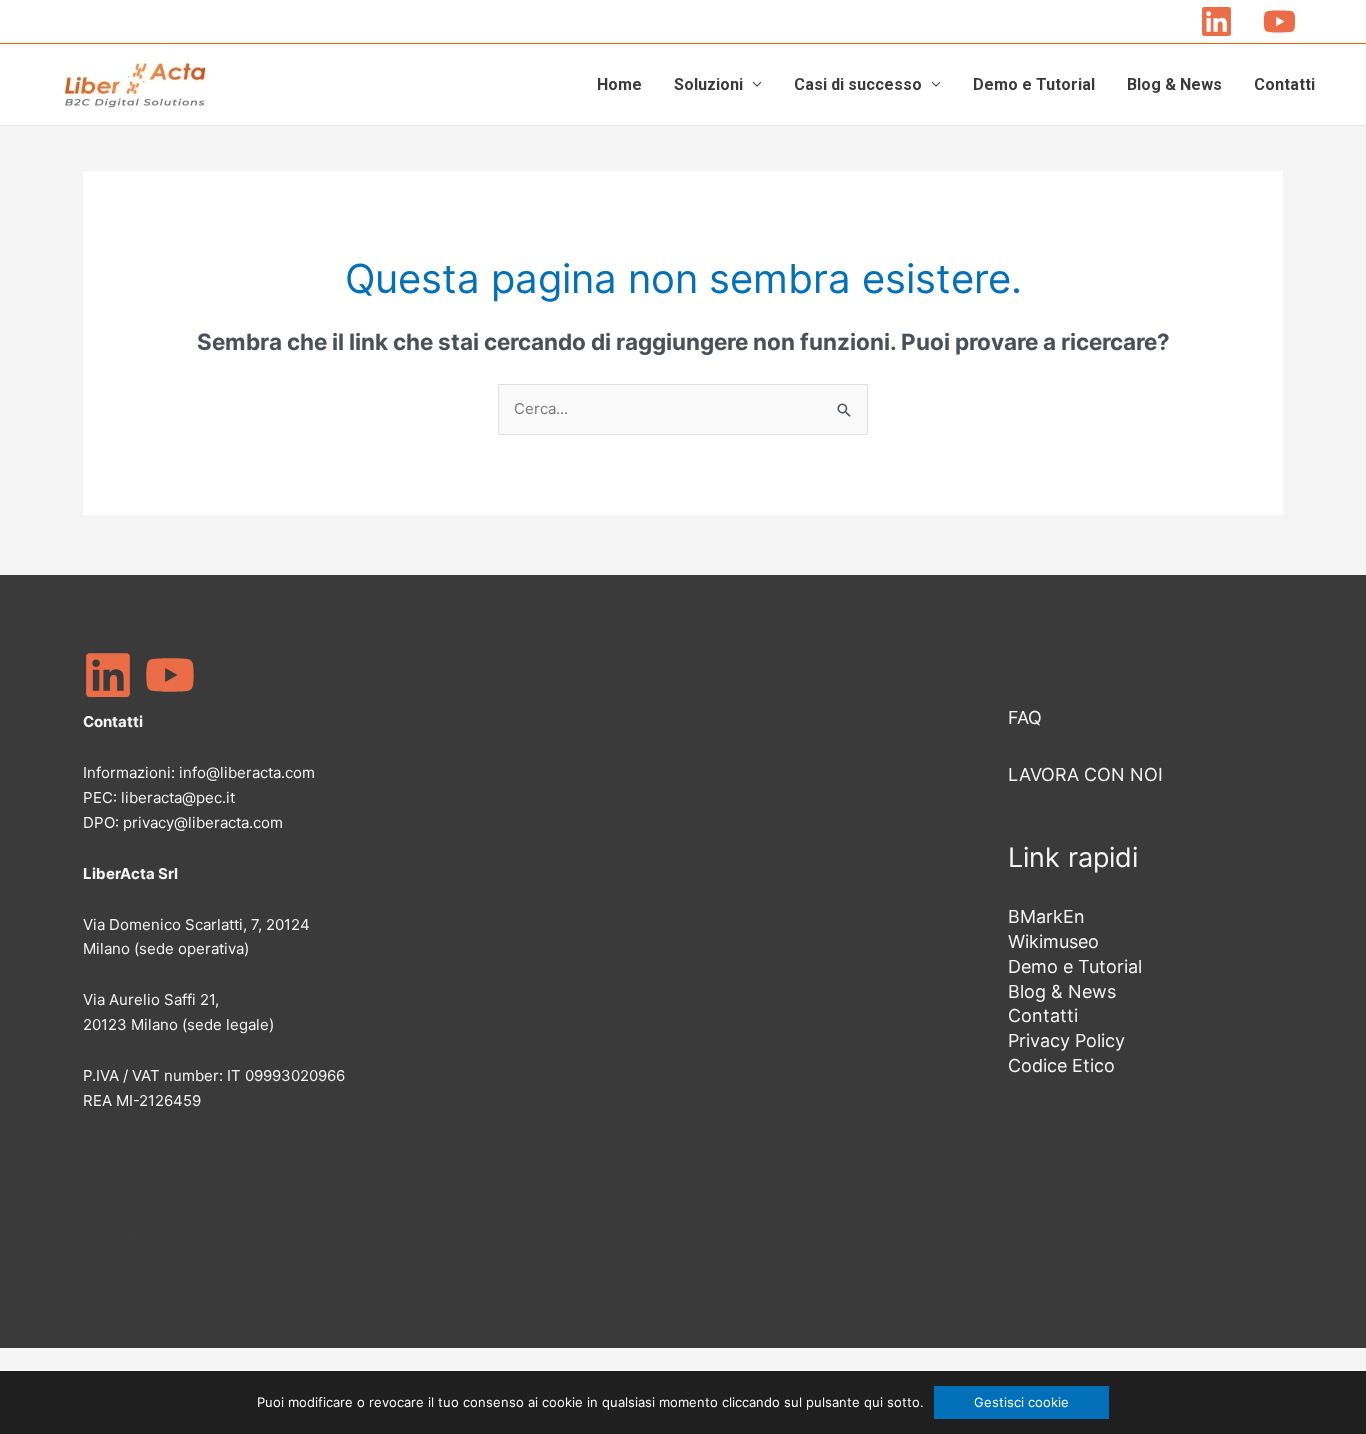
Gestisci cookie (1021, 1402)
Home (619, 84)
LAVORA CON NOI (1085, 774)
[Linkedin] (1216, 21)
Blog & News (1174, 84)
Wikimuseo (1053, 941)
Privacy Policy (1066, 1040)
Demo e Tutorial (1034, 84)
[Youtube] (1279, 21)
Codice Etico (1061, 1065)
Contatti (1284, 84)
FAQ (97, 1167)
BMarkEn (1046, 916)
